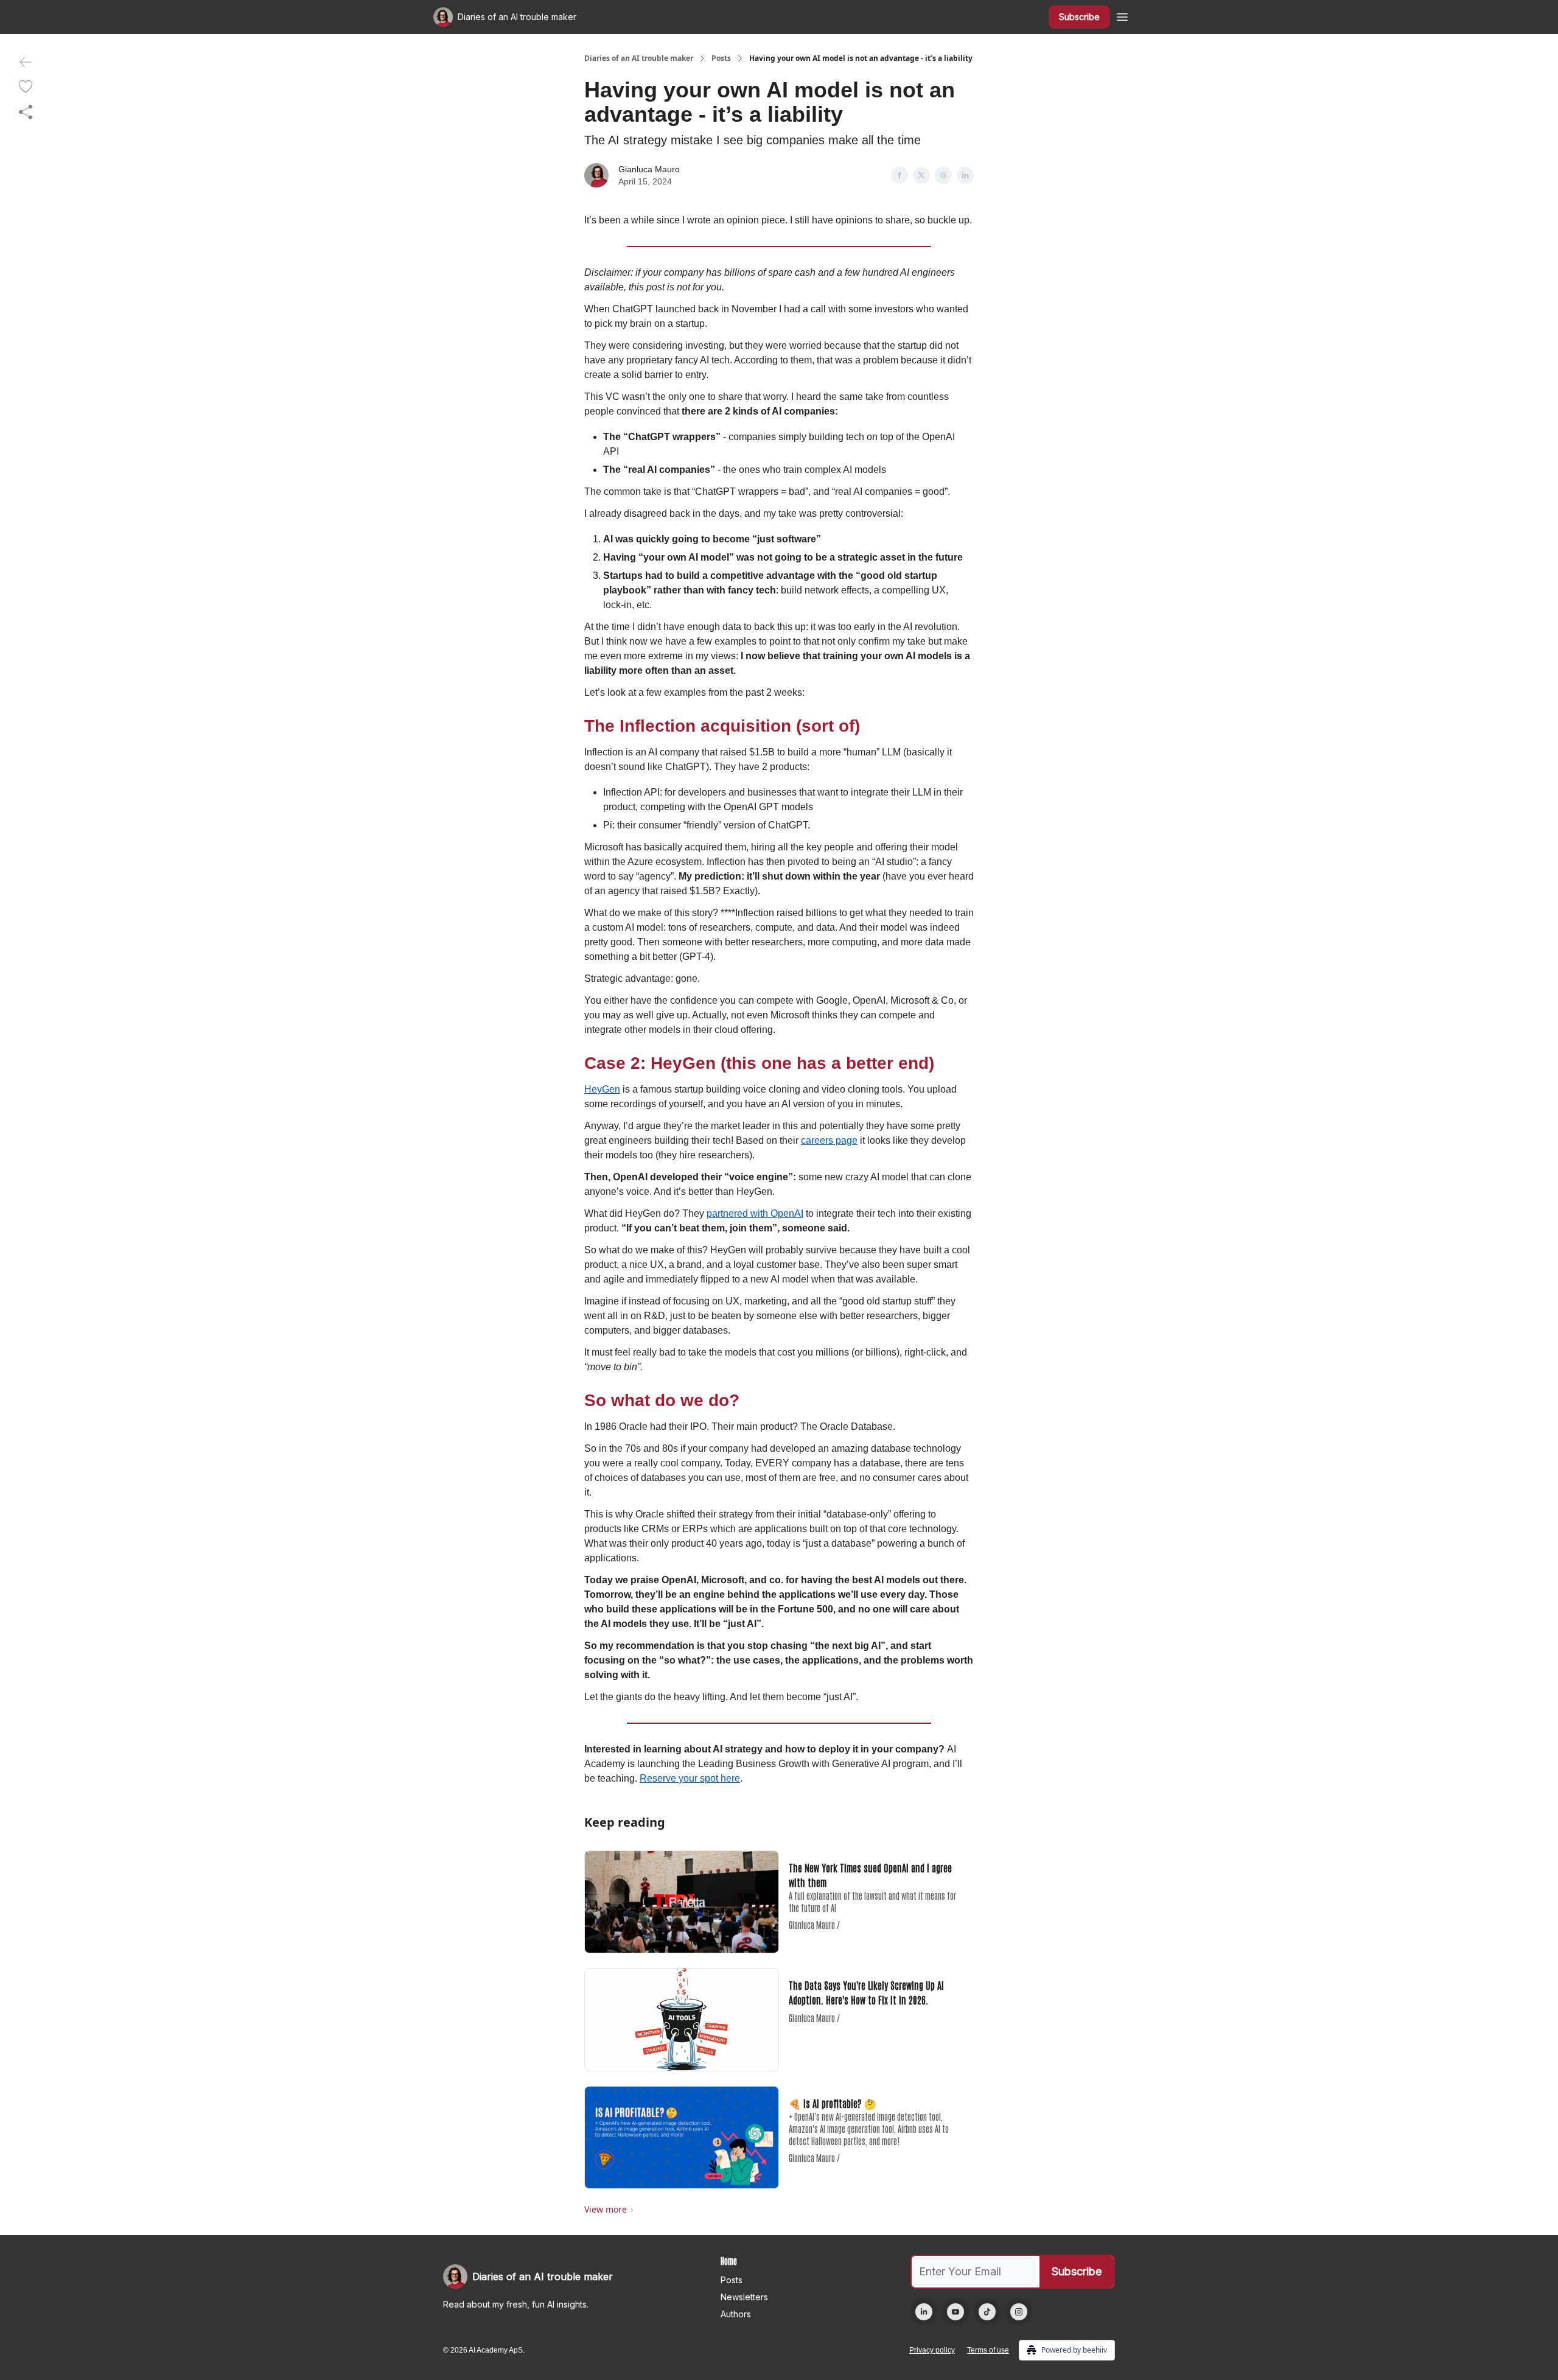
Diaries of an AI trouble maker (639, 58)
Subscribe (1079, 17)
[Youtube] (955, 2312)
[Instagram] (1019, 2312)
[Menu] (1122, 15)
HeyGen (602, 1089)
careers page (829, 1140)
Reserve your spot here (690, 1778)
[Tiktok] (987, 2312)
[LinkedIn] (924, 2312)
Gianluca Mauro (649, 169)
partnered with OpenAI (755, 1213)
